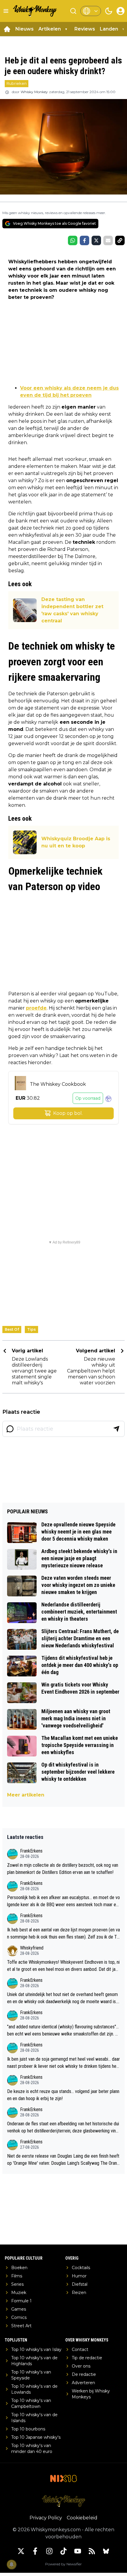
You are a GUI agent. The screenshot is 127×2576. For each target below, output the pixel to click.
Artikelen (50, 29)
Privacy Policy (46, 2518)
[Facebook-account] (35, 2551)
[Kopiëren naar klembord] (120, 240)
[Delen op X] (96, 240)
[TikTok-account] (63, 2551)
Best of (12, 1329)
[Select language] (91, 11)
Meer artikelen (26, 1795)
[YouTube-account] (78, 2551)
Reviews (85, 29)
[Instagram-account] (49, 2551)
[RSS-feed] (92, 2551)
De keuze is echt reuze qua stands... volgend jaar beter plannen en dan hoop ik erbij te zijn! (63, 2095)
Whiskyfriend (32, 1948)
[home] (7, 29)
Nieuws (25, 29)
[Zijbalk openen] (6, 11)
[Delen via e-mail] (108, 240)
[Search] (73, 11)
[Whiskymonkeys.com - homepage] (35, 11)
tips (31, 1329)
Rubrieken (17, 83)
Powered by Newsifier (63, 2564)
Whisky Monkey (34, 92)
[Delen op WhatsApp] (73, 240)
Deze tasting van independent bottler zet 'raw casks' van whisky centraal (72, 610)
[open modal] (121, 11)
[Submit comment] (116, 1429)
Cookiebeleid (82, 2518)
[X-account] (21, 2551)
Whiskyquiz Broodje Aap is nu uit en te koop (76, 842)
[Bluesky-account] (106, 2551)
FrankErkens (31, 1851)
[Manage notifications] (12, 2564)
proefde (36, 1008)
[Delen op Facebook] (84, 240)
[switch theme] (109, 11)
